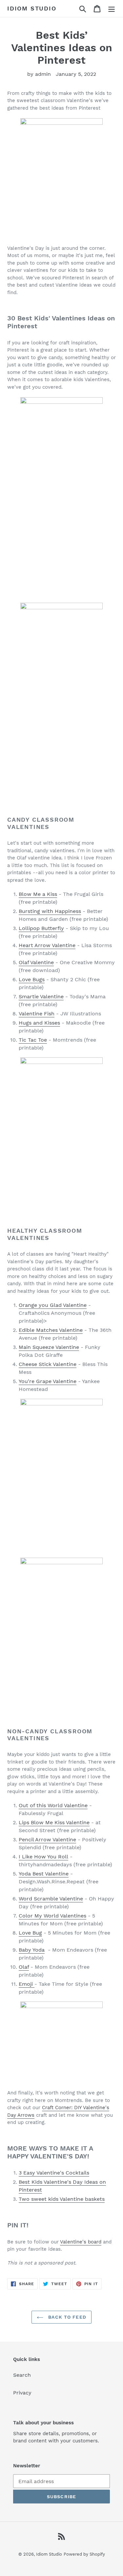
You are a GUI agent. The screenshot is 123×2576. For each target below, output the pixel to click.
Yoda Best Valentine (44, 1874)
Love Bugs (32, 979)
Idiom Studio (32, 8)
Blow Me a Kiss (38, 894)
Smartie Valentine (41, 996)
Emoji (27, 1984)
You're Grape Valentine (48, 1381)
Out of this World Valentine (53, 1805)
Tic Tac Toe (33, 1040)
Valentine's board (81, 2242)
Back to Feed (66, 2317)
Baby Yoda (32, 1950)
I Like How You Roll (43, 1857)
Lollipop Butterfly (41, 928)
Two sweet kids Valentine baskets (62, 2199)
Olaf (24, 1967)
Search (22, 2375)
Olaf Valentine (36, 962)
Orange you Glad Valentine (53, 1305)
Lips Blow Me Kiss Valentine (54, 1822)
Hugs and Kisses (39, 1023)
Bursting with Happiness (50, 911)
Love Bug (30, 1933)
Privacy (22, 2393)
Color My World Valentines (52, 1916)
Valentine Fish (37, 1014)
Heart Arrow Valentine (47, 945)
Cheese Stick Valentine (48, 1364)
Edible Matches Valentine (51, 1330)
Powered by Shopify (84, 2554)
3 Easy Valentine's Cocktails (54, 2173)
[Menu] (112, 9)
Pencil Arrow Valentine (47, 1840)
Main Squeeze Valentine (49, 1347)
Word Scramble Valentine (51, 1899)
